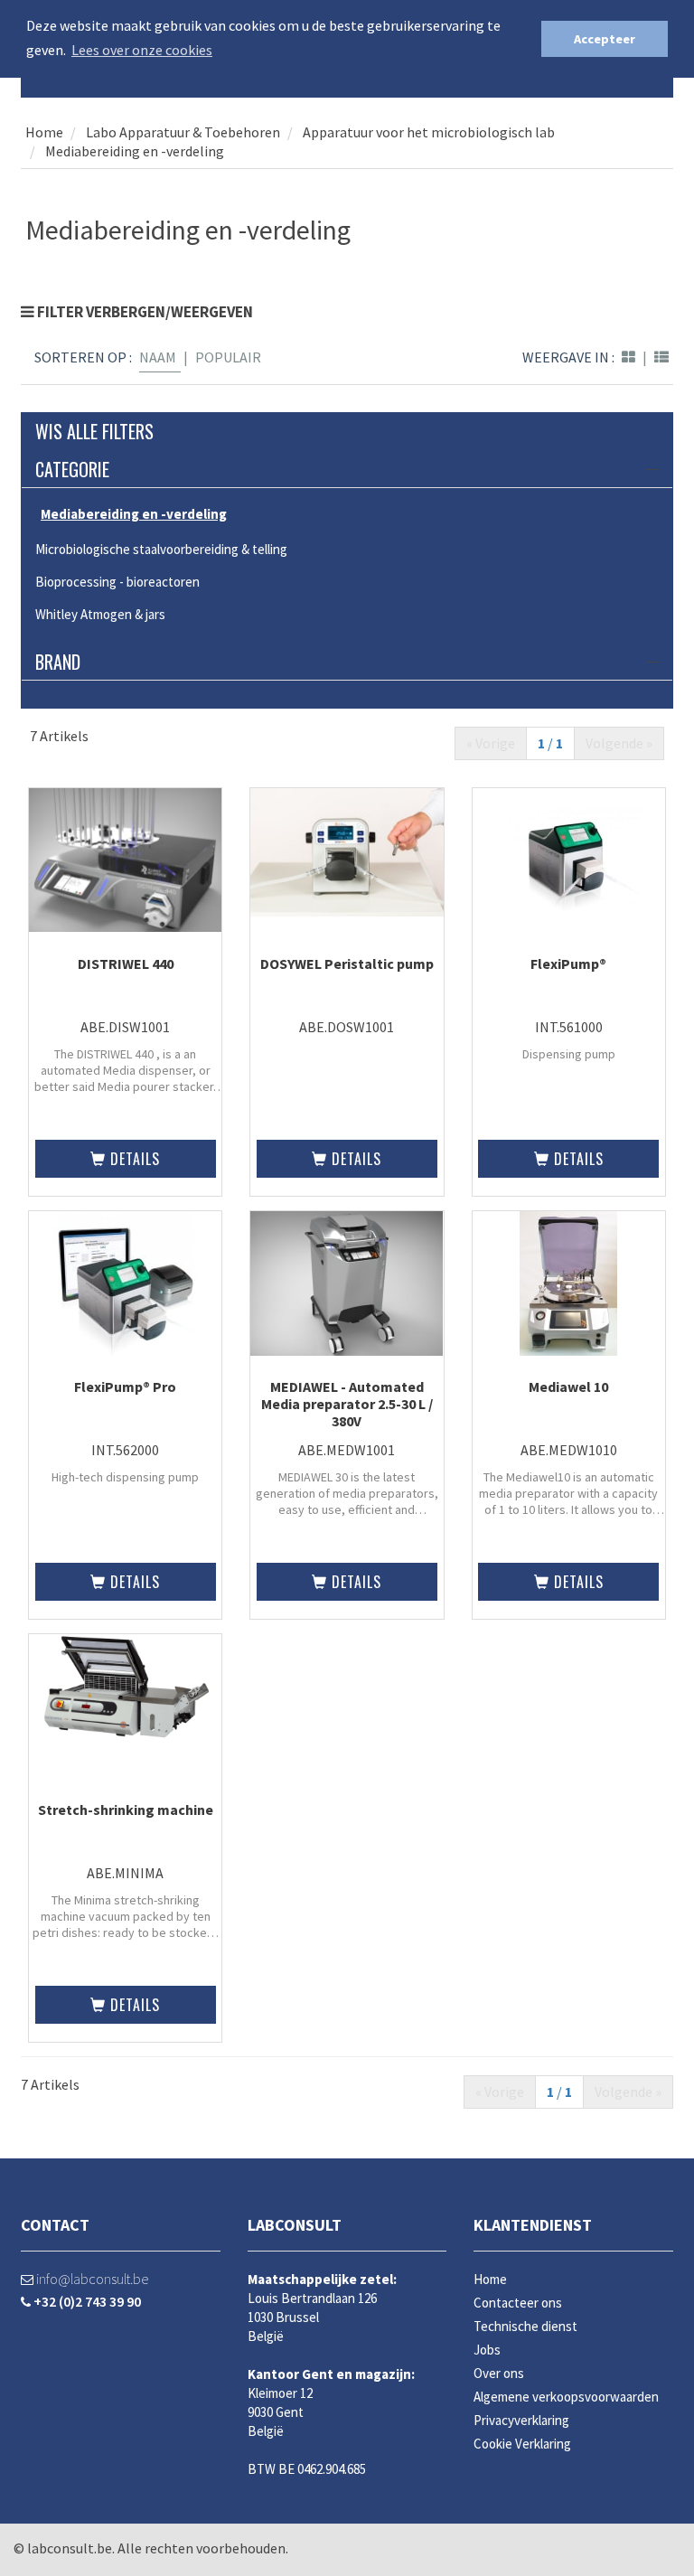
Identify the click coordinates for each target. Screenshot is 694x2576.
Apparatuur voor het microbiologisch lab (429, 132)
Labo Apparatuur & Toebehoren (182, 132)
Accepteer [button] (605, 39)
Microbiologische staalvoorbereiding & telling (161, 549)
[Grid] (628, 357)
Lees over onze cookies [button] (142, 50)
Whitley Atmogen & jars (100, 614)
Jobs (487, 2350)
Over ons (499, 2373)
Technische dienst (525, 2326)
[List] (661, 357)
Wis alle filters (94, 431)
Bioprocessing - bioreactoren (117, 582)
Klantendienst (533, 2225)
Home (44, 132)
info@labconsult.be (91, 2279)
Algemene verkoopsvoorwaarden (566, 2397)
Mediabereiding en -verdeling (135, 151)
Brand (58, 662)
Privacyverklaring (521, 2420)
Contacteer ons (518, 2303)
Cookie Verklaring (522, 2444)
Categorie (72, 469)
